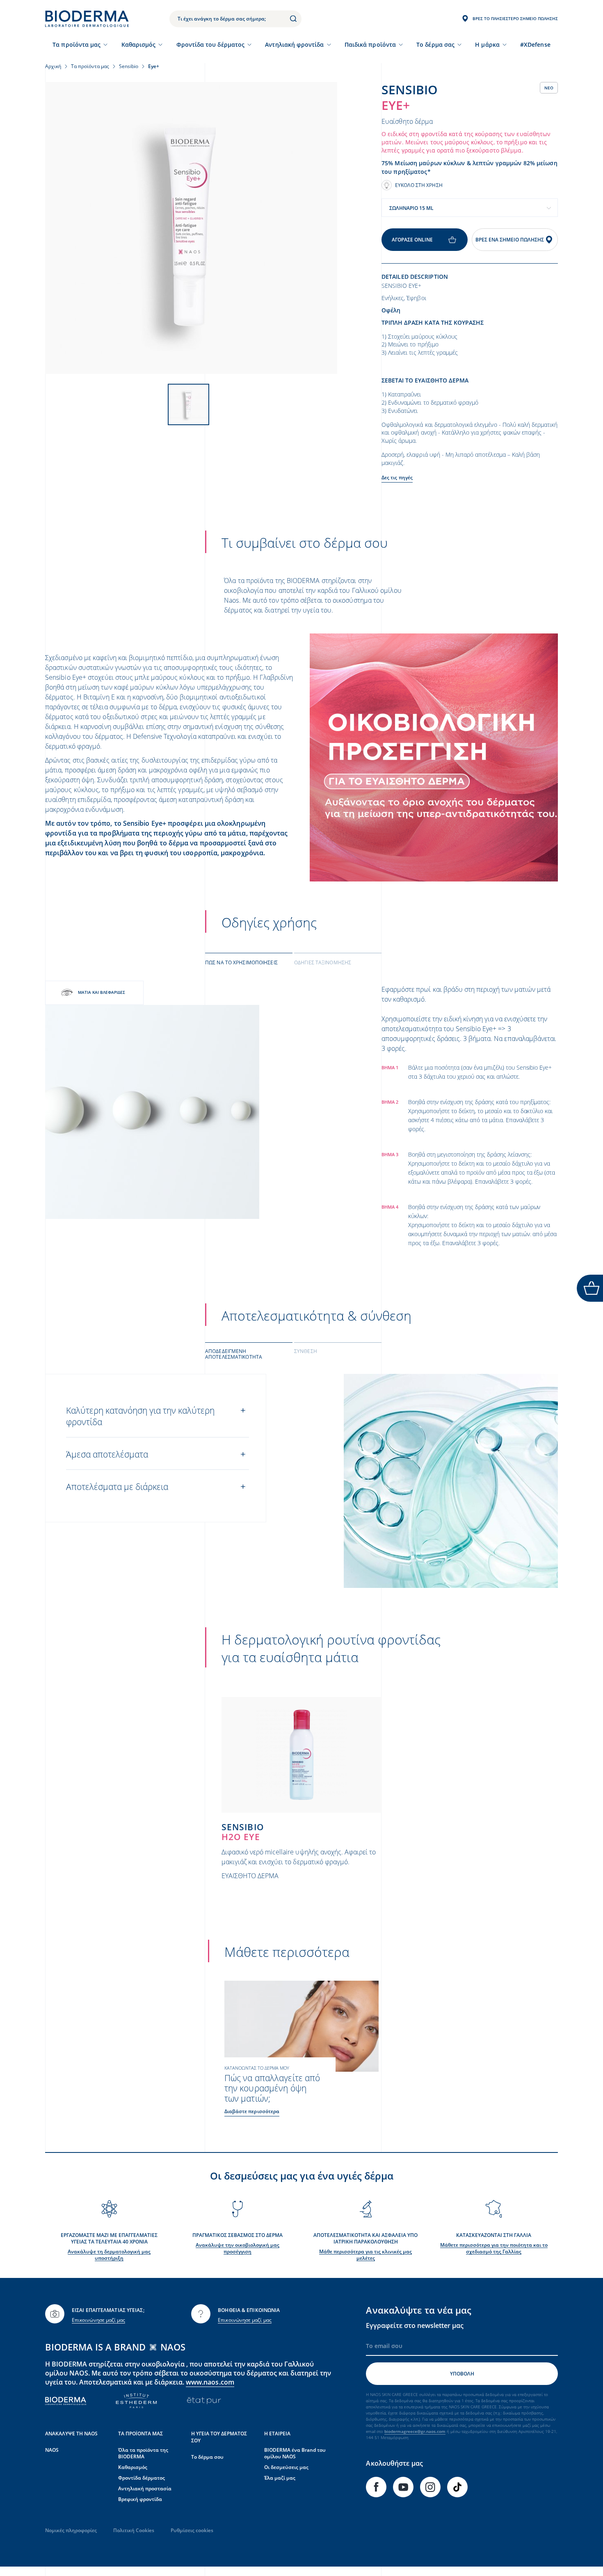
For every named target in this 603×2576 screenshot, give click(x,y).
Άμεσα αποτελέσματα (107, 1454)
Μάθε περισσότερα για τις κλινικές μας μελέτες (365, 2255)
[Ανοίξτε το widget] (590, 1288)
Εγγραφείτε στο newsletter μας (415, 2325)
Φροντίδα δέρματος (142, 2478)
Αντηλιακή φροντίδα (294, 44)
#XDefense (535, 44)
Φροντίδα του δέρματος (210, 44)
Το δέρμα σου (207, 2457)
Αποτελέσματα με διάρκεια (117, 1487)
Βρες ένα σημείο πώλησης (510, 240)
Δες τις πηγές (397, 477)
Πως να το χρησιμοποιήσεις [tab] (241, 962)
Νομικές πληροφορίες (71, 2530)
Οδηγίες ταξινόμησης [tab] (323, 962)
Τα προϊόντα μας (77, 44)
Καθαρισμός (139, 44)
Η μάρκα (487, 44)
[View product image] (191, 228)
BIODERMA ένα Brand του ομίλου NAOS (295, 2453)
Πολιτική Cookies (134, 2530)
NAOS (52, 2450)
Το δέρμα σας (435, 44)
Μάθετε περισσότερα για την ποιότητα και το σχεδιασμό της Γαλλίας (494, 2248)
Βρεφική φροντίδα (140, 2499)
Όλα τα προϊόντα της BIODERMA (143, 2453)
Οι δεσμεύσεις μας (286, 2467)
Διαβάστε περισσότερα (252, 2111)
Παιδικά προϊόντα (370, 44)
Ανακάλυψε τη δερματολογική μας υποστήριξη (109, 2255)
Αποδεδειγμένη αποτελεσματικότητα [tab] (234, 1354)
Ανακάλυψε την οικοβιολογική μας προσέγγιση (238, 2248)
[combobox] (470, 208)
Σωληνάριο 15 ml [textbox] (411, 208)
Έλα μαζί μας (280, 2478)
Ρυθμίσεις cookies (192, 2530)
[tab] (249, 962)
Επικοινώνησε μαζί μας (98, 2320)
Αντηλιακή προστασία (145, 2488)
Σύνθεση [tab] (306, 1351)
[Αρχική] (87, 19)
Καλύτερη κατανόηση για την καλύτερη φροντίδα (140, 1416)
